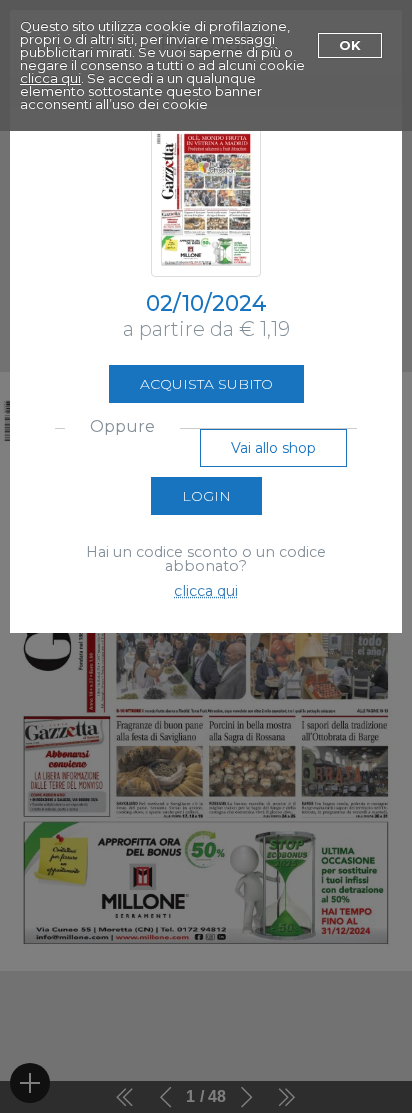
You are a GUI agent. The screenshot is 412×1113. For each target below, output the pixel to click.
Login (206, 496)
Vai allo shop (273, 448)
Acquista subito (206, 384)
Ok (350, 45)
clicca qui (50, 78)
